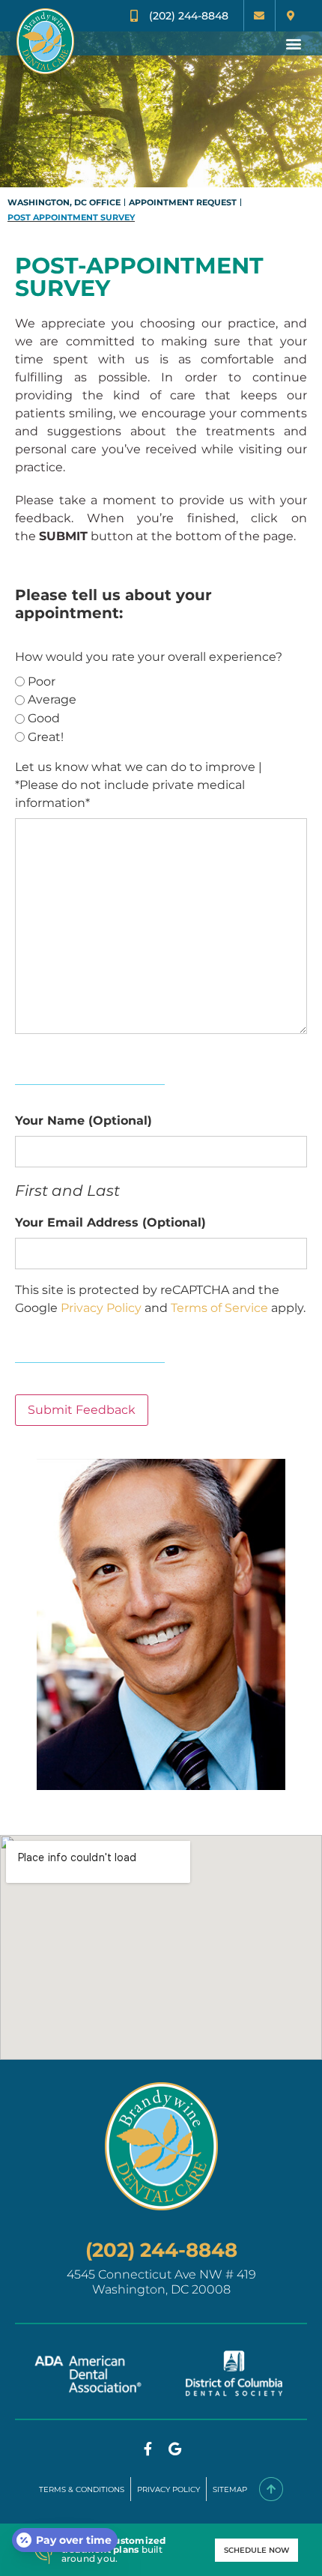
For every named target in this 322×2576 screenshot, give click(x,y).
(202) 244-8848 (161, 2250)
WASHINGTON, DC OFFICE (64, 202)
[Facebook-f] (148, 2449)
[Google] (174, 2449)
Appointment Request (183, 202)
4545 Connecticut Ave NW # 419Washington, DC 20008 (161, 2282)
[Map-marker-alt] (291, 16)
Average (52, 699)
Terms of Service (219, 1308)
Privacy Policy (101, 1308)
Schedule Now (256, 2550)
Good (44, 718)
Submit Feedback (82, 1410)
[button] (293, 43)
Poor (42, 681)
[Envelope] (259, 16)
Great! (46, 737)
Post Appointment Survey (71, 217)
